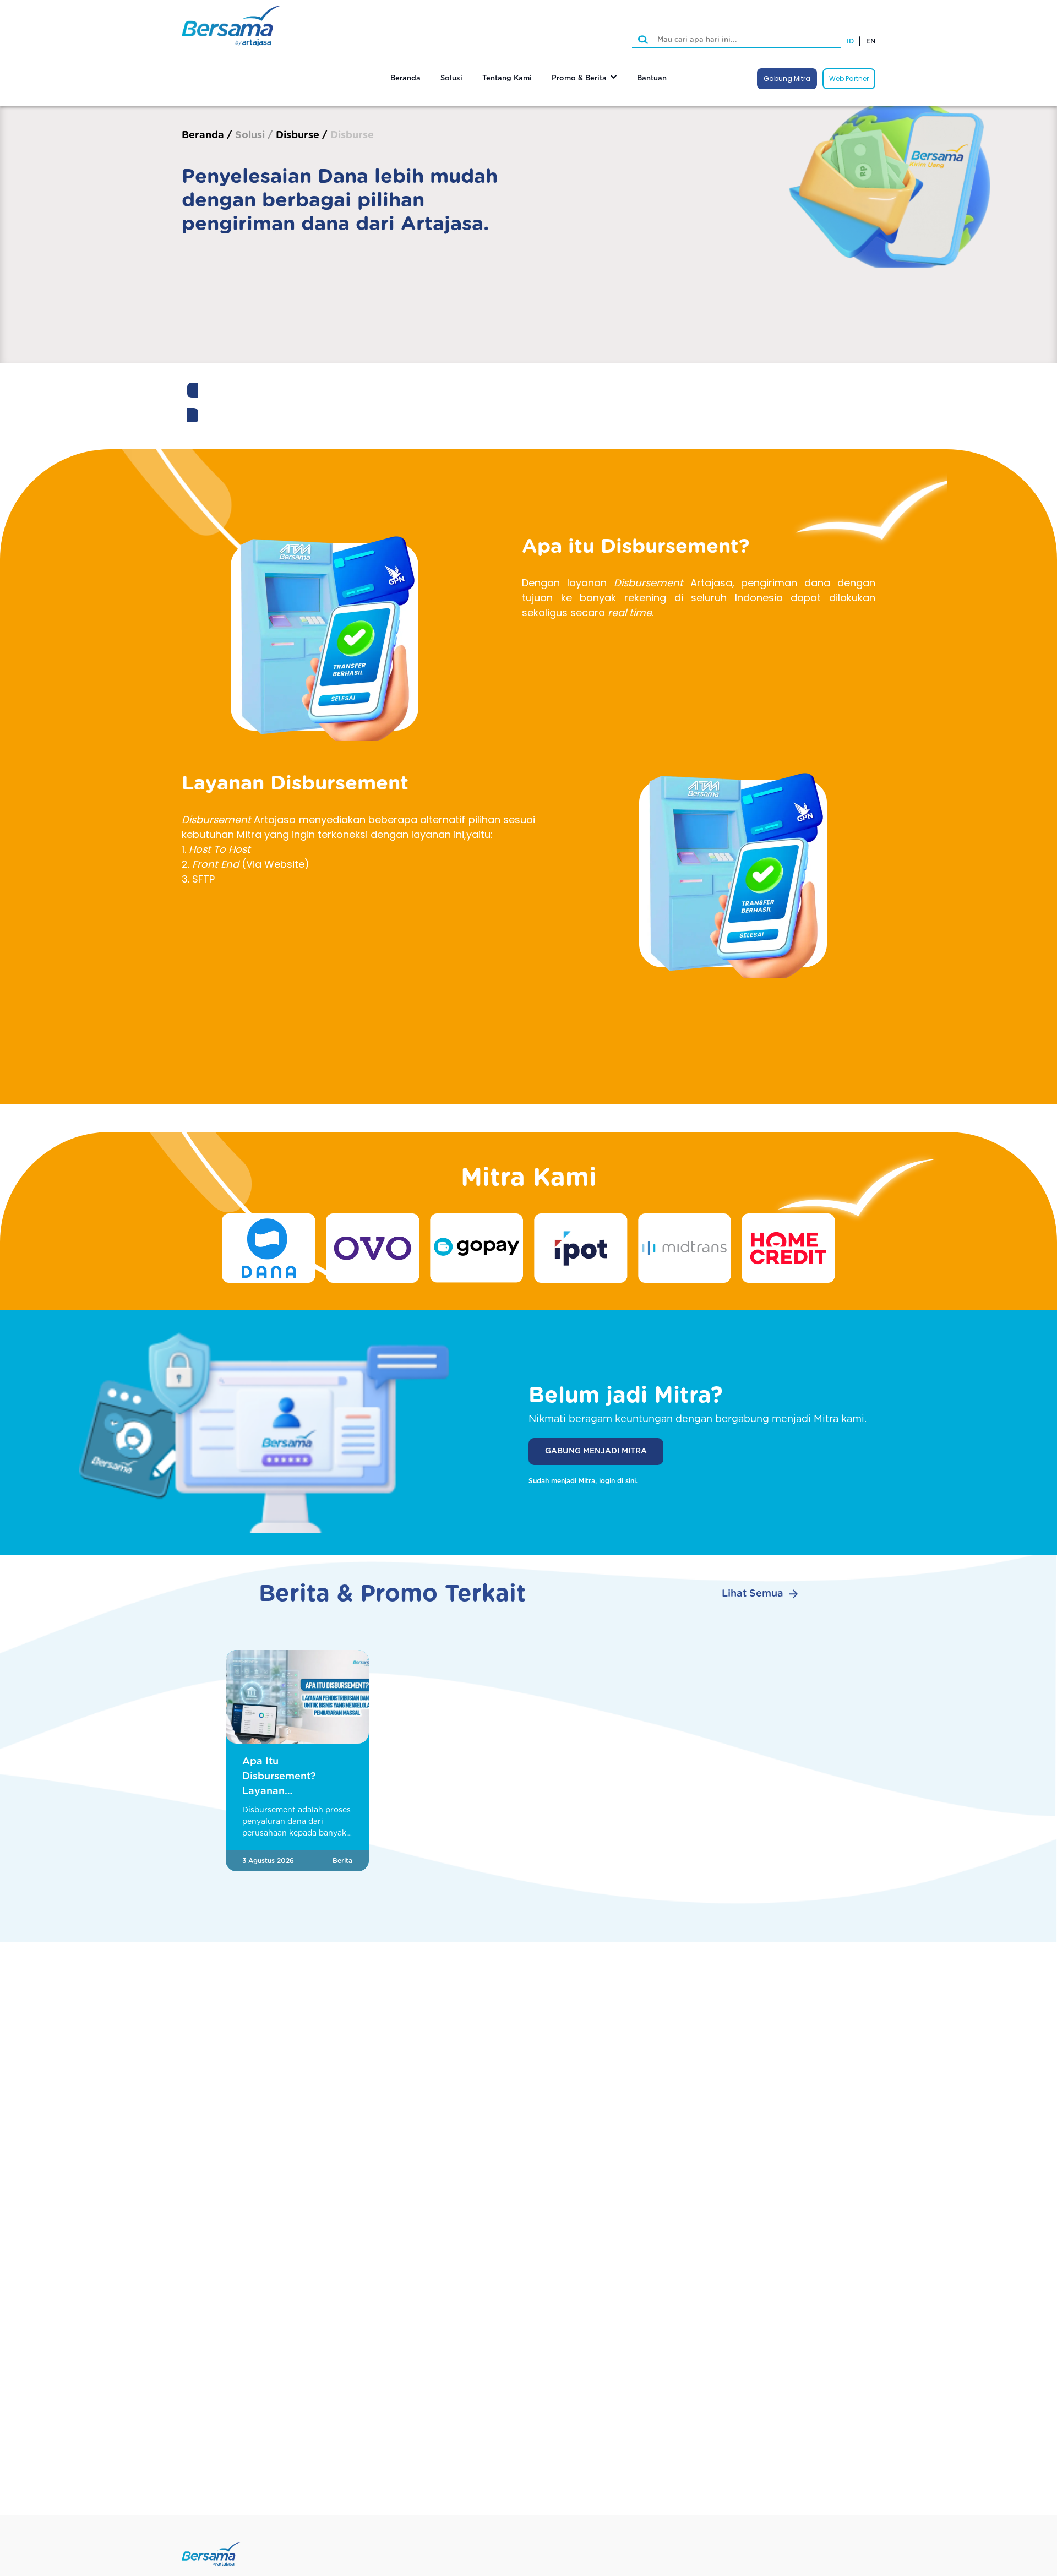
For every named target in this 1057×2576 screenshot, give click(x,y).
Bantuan (652, 78)
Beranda (405, 78)
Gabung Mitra (787, 78)
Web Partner (849, 78)
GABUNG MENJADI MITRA (596, 1451)
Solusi (451, 78)
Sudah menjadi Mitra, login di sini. (583, 1481)
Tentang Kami (507, 78)
